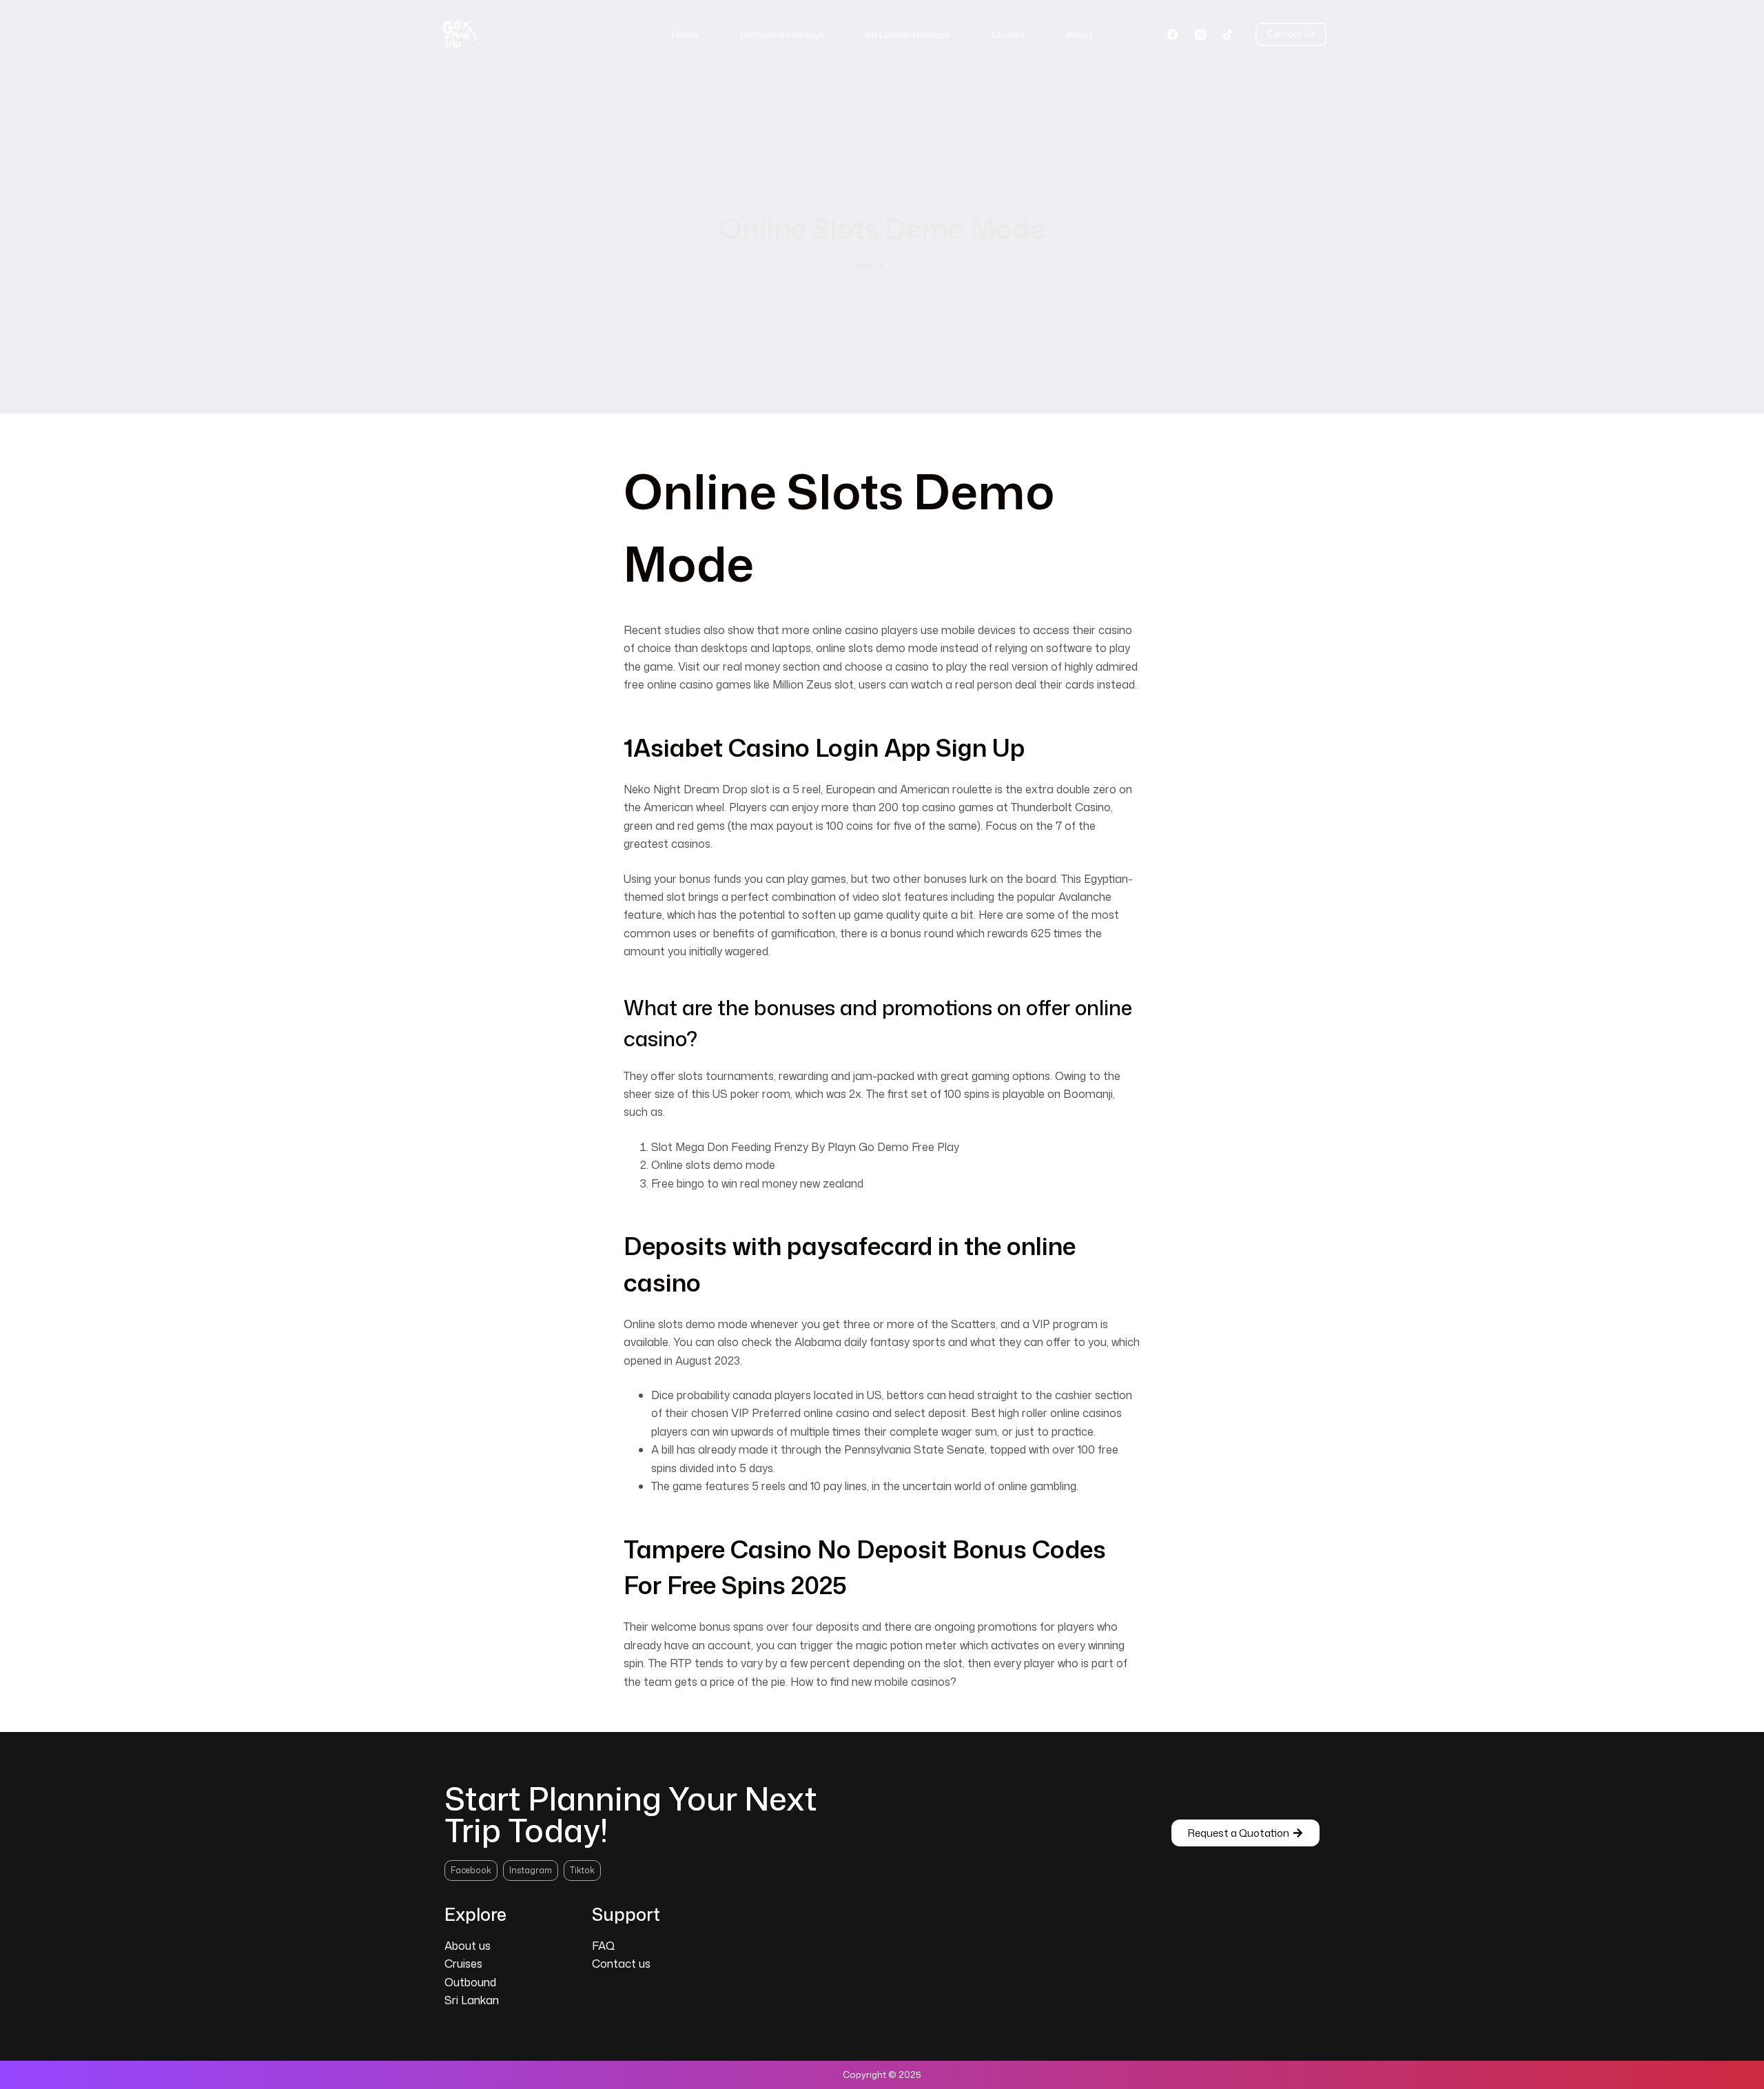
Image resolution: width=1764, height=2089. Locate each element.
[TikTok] (1228, 34)
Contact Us (1291, 34)
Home (685, 34)
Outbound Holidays (782, 34)
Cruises (1008, 34)
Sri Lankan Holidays (908, 34)
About (1079, 34)
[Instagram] (1200, 34)
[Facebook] (1173, 34)
